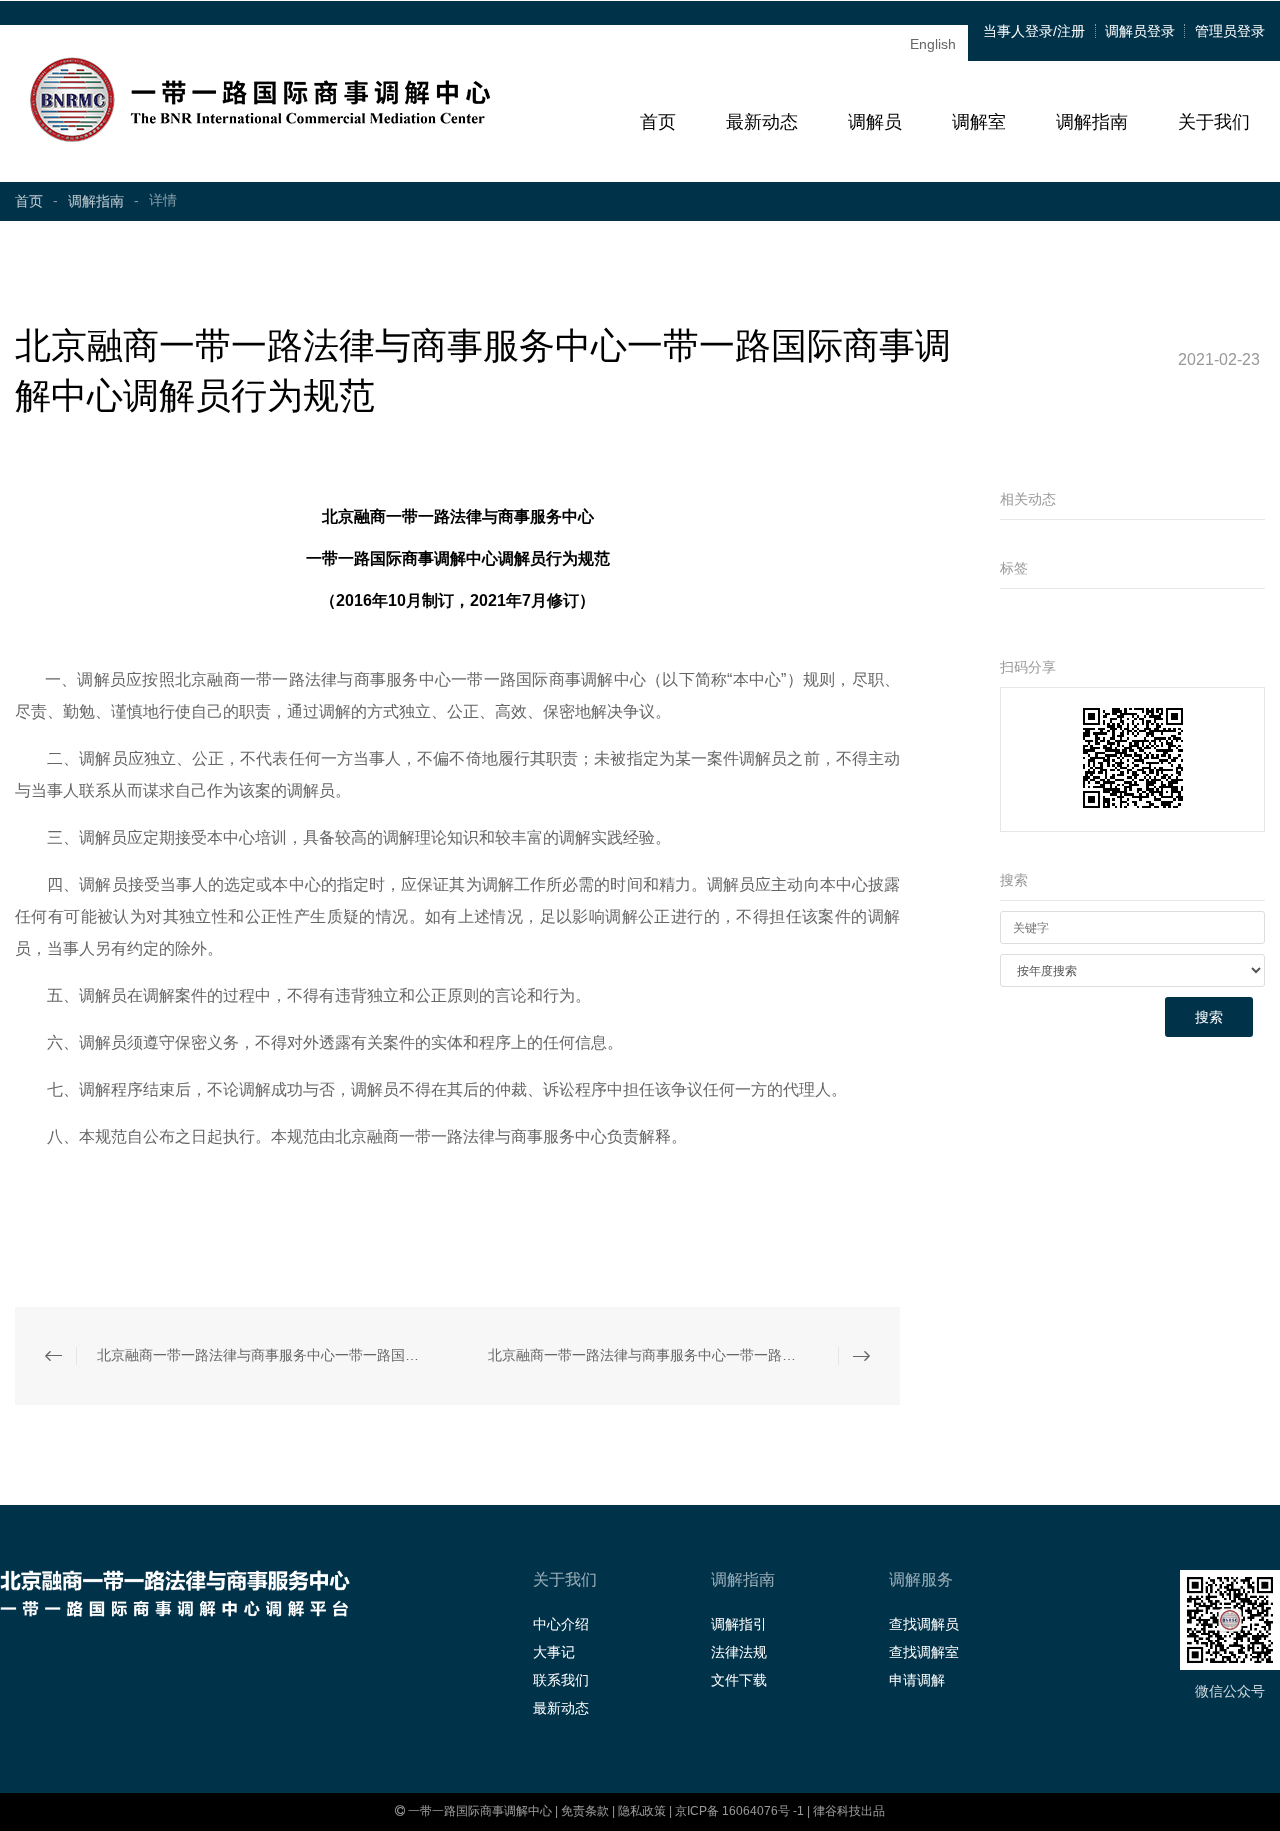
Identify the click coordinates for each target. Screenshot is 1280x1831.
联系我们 (561, 1680)
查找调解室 (924, 1652)
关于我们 (1214, 122)
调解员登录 (1140, 31)
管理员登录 (1230, 31)
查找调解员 (924, 1624)
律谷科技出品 (849, 1812)
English (933, 44)
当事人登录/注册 (1034, 31)
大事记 (554, 1652)
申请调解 (917, 1680)
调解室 (979, 122)
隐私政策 (642, 1812)
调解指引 (739, 1624)
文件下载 (739, 1680)
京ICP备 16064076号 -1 (741, 1812)
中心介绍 (561, 1624)
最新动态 (762, 122)
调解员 (875, 122)
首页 (658, 122)
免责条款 (585, 1812)
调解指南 (1092, 122)
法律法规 (739, 1652)
